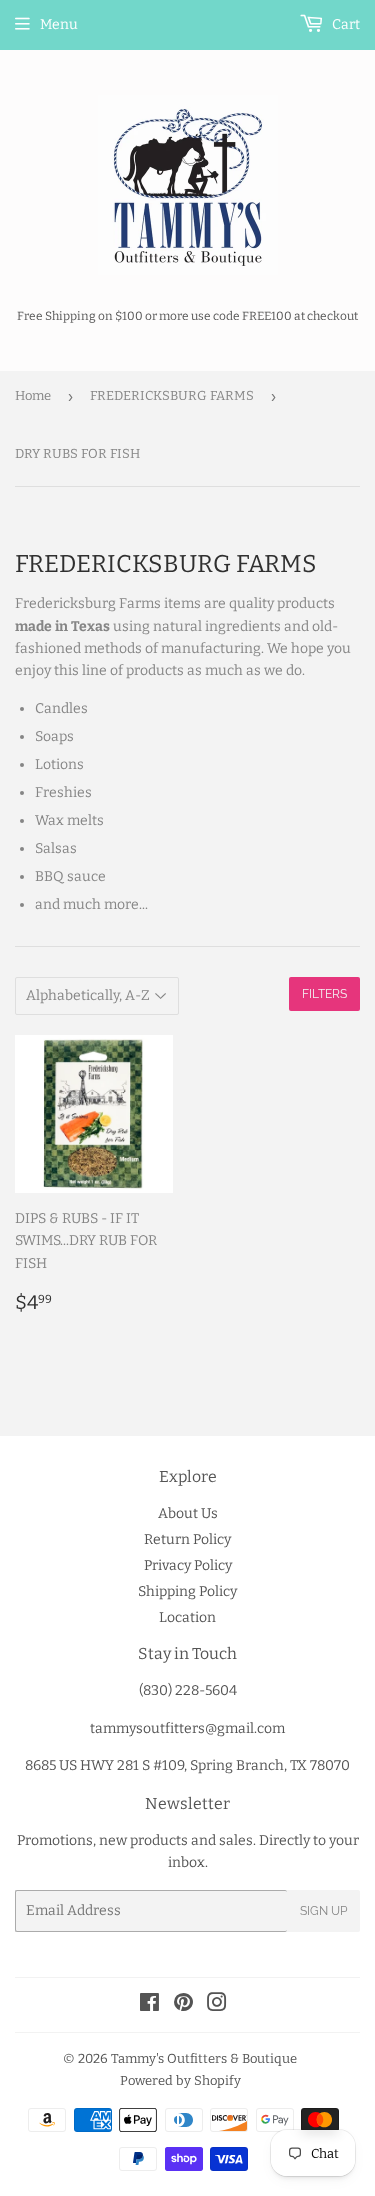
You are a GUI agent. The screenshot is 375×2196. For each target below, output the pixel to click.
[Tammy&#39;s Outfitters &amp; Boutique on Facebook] (149, 2005)
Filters (324, 994)
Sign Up (323, 1911)
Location (187, 1617)
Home (33, 395)
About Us (188, 1513)
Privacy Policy (188, 1565)
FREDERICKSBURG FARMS (172, 395)
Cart (344, 24)
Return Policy (187, 1539)
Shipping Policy (187, 1591)
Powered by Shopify (180, 2080)
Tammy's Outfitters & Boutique (204, 2058)
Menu (59, 24)
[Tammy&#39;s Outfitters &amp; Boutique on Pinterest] (183, 2005)
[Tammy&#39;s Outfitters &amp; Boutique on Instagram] (217, 2005)
